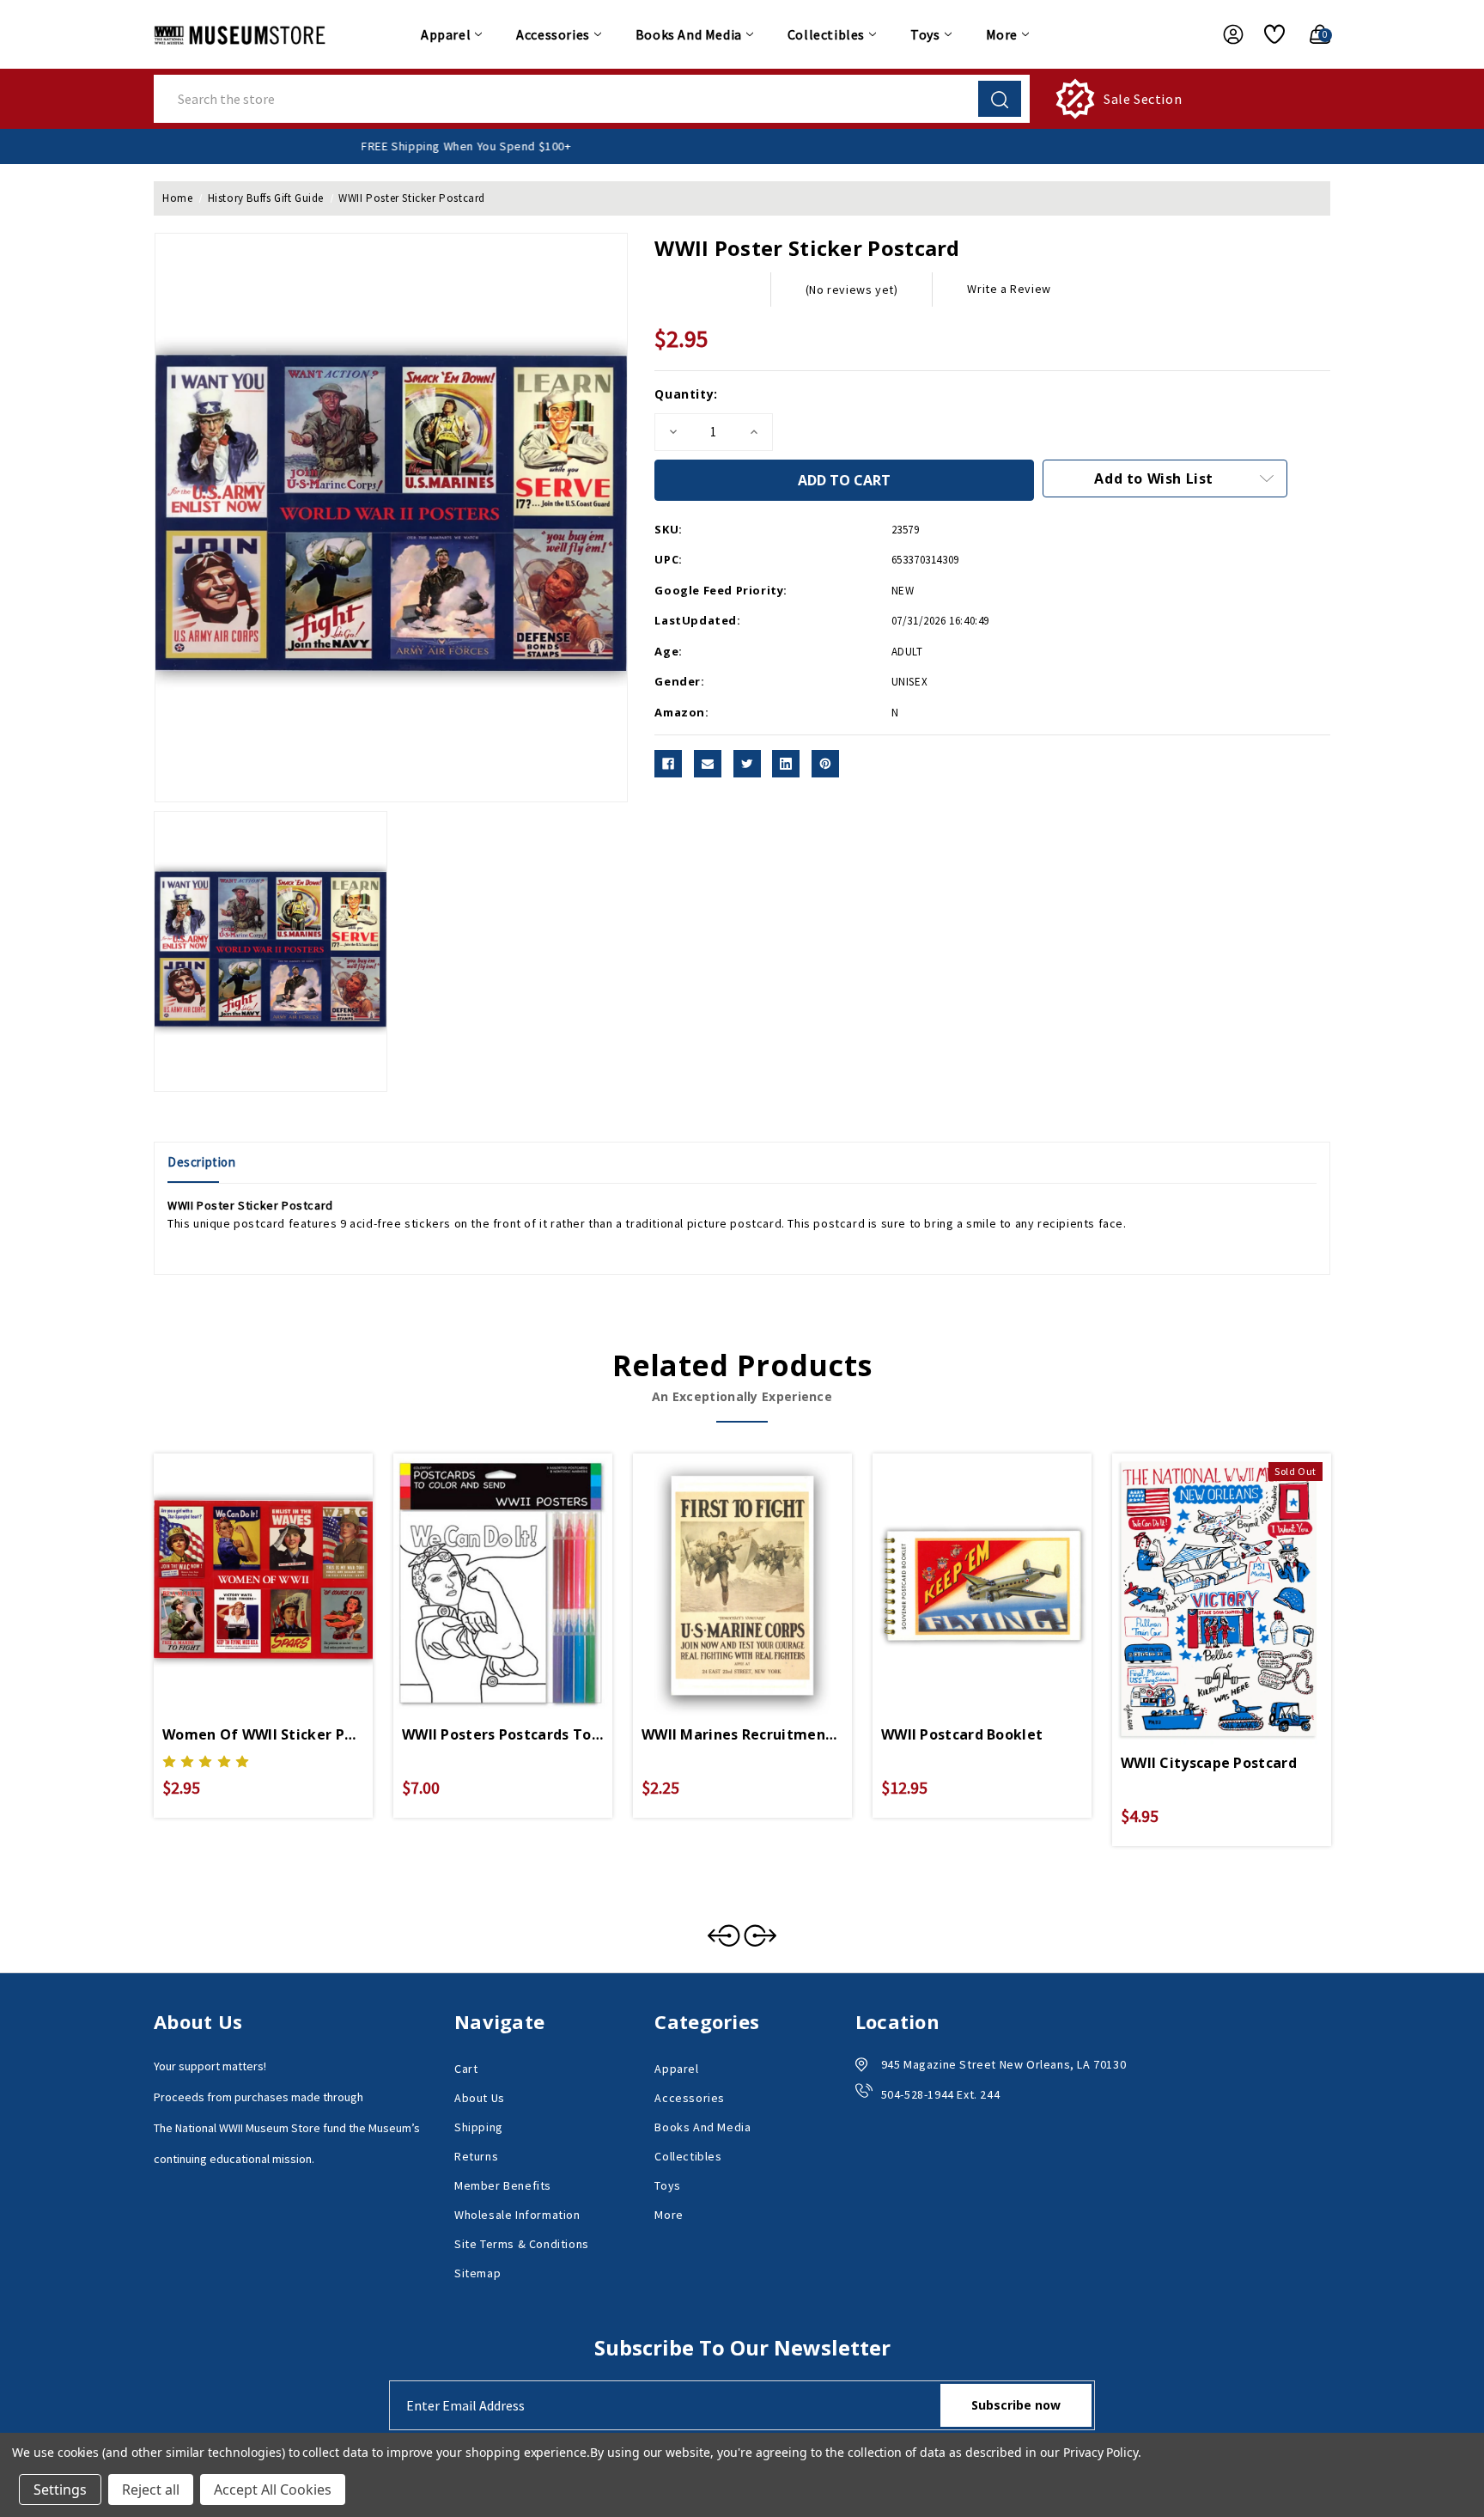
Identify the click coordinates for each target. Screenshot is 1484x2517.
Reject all (151, 2490)
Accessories (553, 34)
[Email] (708, 764)
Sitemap (477, 2273)
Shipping (479, 2127)
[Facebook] (668, 764)
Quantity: (686, 394)
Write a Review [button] (1009, 289)
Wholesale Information (517, 2215)
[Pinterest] (825, 764)
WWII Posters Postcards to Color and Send (503, 1734)
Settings (60, 2490)
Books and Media (689, 34)
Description (202, 1162)
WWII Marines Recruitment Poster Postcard (742, 1734)
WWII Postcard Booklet (962, 1734)
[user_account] (1225, 34)
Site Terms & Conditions (522, 2244)
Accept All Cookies (273, 2490)
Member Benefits (503, 2185)
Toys (925, 34)
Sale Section (1143, 99)
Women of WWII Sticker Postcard (263, 1734)
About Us (480, 2098)
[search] (1000, 99)
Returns (476, 2156)
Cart (466, 2069)
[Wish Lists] (1268, 34)
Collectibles (826, 34)
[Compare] (283, 1562)
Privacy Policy (1101, 2452)
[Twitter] (747, 764)
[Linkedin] (786, 764)
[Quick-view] (243, 1562)
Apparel (446, 34)
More (1002, 34)
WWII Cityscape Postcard (1209, 1763)
